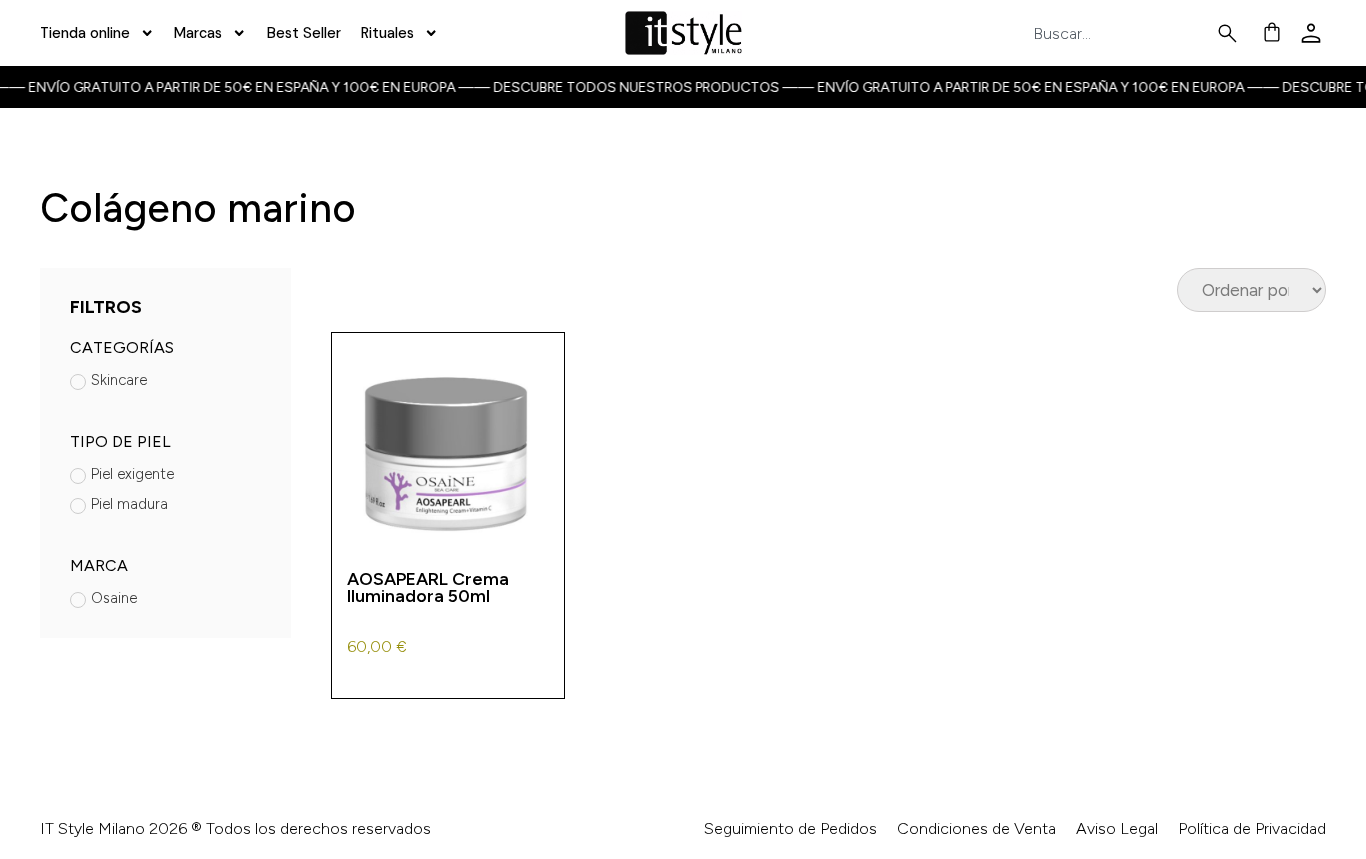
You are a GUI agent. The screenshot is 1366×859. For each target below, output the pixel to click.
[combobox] (1124, 33)
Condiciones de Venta (976, 828)
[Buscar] (1231, 33)
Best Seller (304, 33)
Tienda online (85, 33)
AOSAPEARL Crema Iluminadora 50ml (428, 587)
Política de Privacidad (1252, 828)
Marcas (198, 33)
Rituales (387, 33)
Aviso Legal (1117, 828)
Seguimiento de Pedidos (790, 828)
